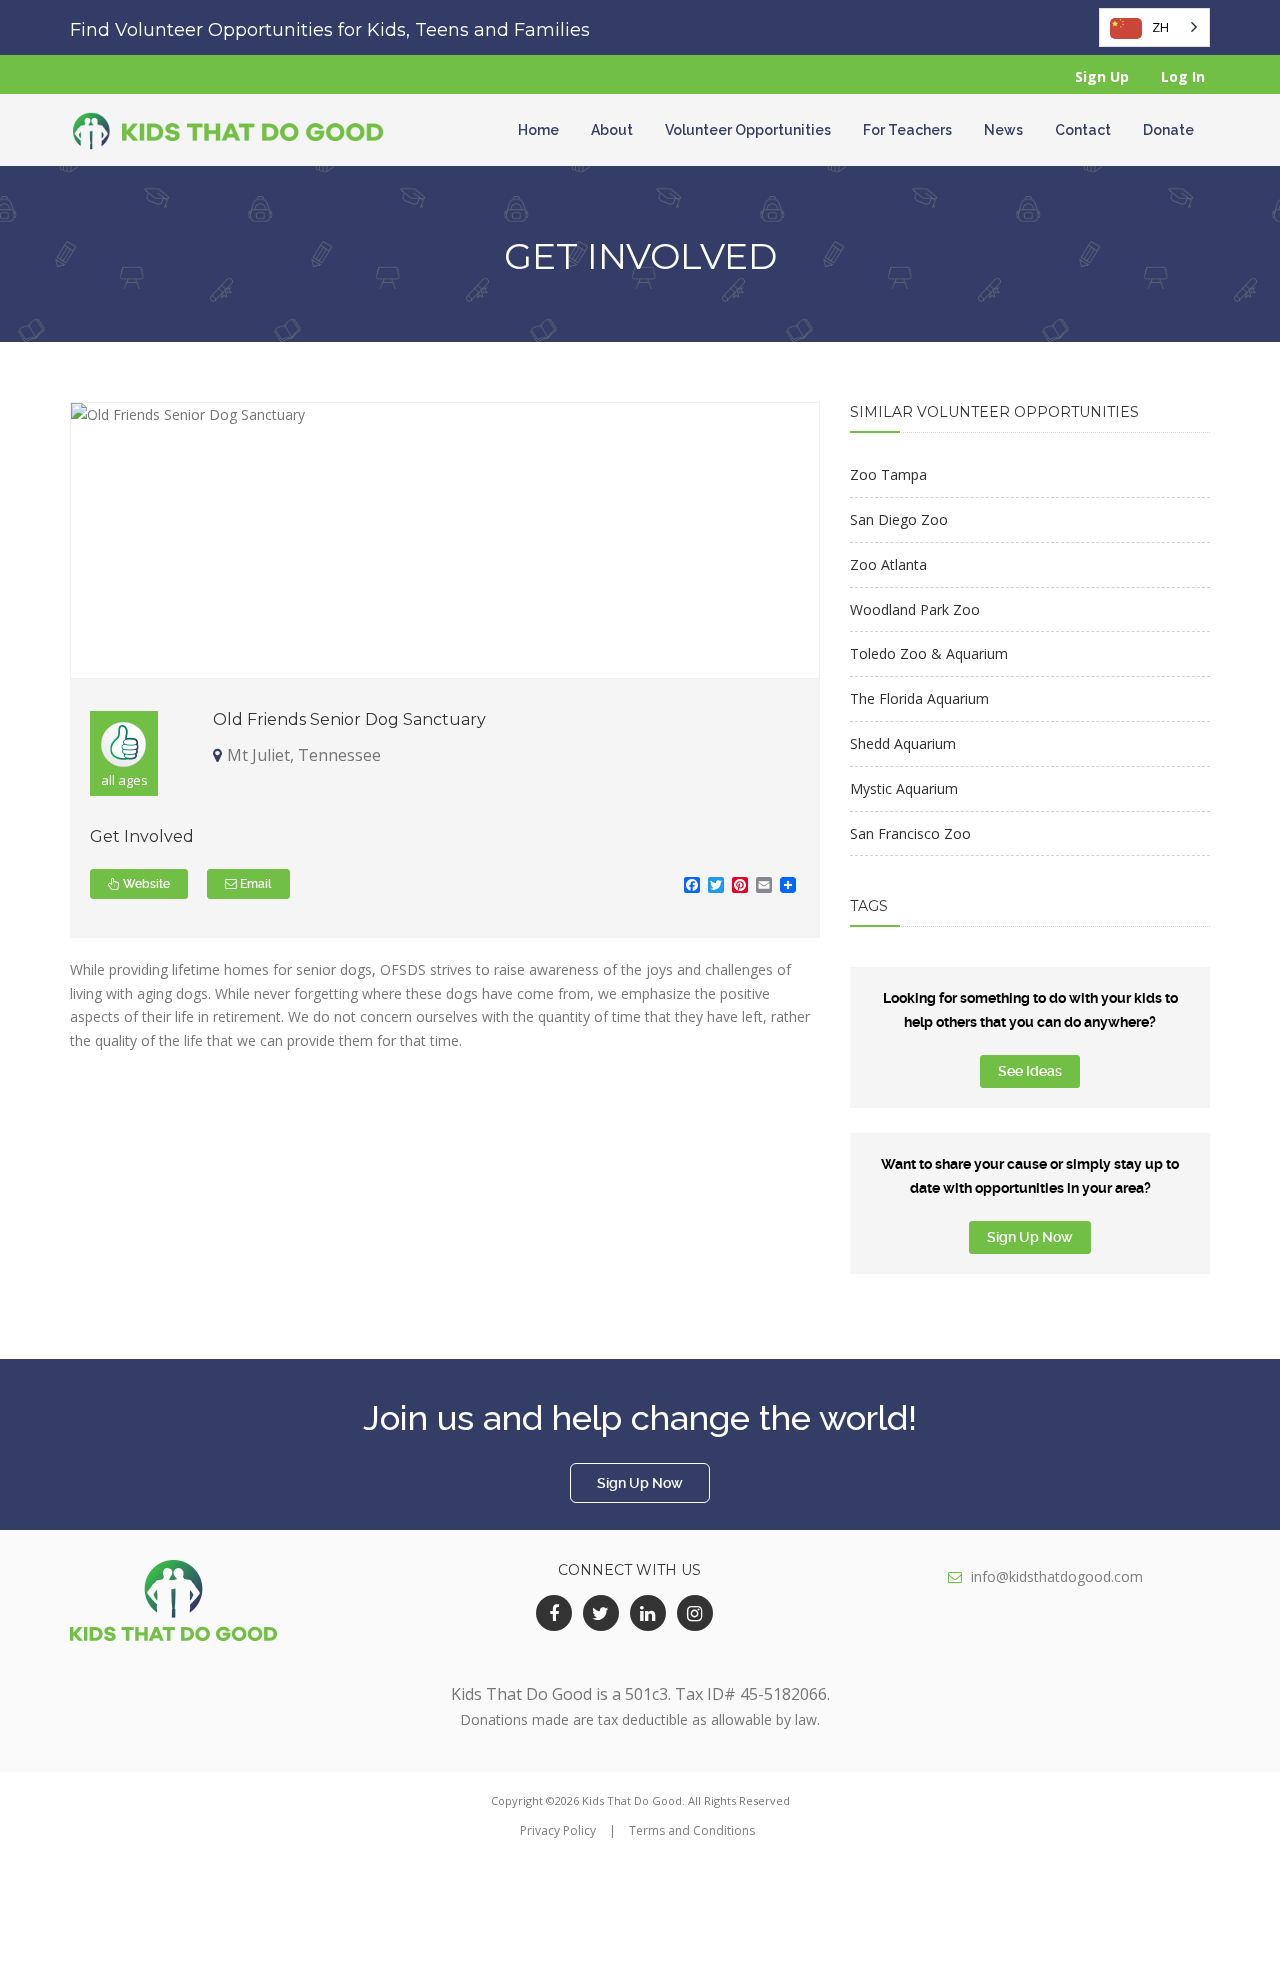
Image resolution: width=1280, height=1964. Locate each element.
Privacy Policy (558, 1830)
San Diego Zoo (899, 519)
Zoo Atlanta (888, 564)
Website (145, 884)
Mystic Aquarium (904, 788)
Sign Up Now (1030, 1237)
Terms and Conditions (692, 1830)
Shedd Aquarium (903, 743)
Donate (1168, 130)
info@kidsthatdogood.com (1057, 1576)
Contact (1083, 130)
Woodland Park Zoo (915, 609)
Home (538, 130)
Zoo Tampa (888, 474)
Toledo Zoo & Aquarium (929, 653)
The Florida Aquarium (919, 698)
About (612, 130)
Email (254, 884)
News (1003, 130)
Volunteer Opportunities (748, 130)
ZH (1160, 27)
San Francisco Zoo (910, 833)
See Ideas (1030, 1071)
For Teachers (907, 130)
